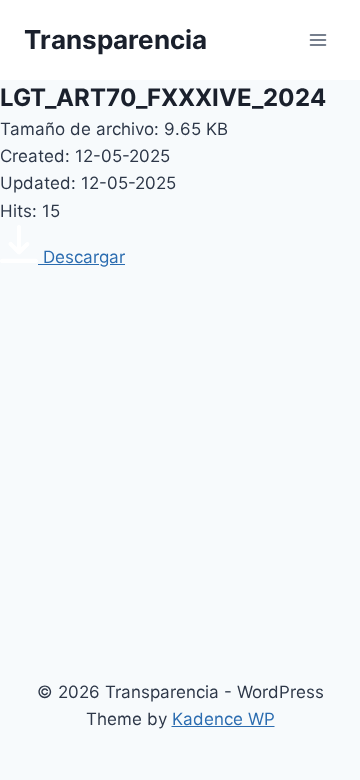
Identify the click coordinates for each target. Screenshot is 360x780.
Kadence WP (223, 719)
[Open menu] (317, 39)
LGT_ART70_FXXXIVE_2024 (163, 97)
